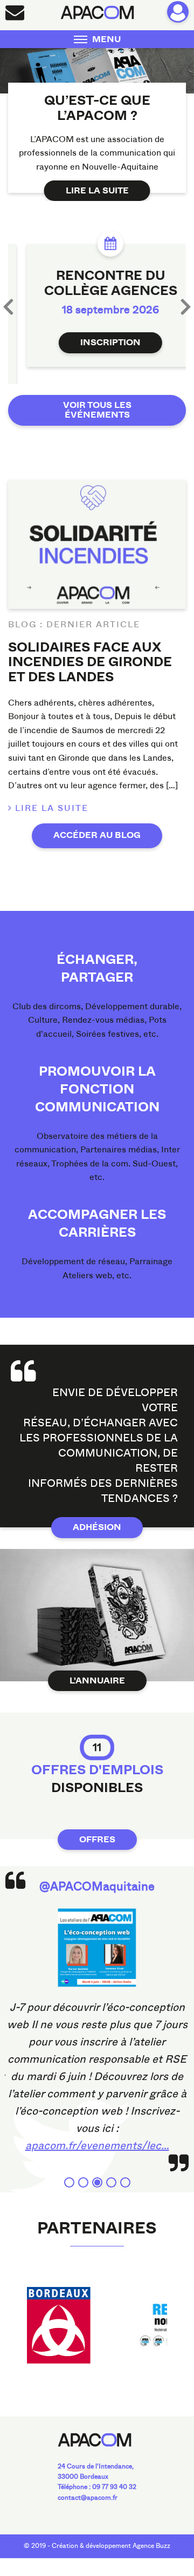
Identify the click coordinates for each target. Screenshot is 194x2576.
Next (186, 300)
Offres (97, 1828)
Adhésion (97, 1515)
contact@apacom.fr (88, 2486)
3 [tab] (97, 2171)
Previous (8, 300)
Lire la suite (97, 191)
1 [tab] (69, 2171)
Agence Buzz (151, 2534)
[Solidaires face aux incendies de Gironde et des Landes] (97, 532)
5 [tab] (125, 2171)
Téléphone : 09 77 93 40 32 (97, 2475)
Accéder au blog (97, 823)
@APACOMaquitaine (97, 1874)
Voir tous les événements (97, 398)
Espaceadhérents (178, 12)
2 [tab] (83, 2171)
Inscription (97, 343)
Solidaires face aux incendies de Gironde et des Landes (90, 650)
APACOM (97, 12)
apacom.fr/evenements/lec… (97, 2134)
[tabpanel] (97, 2024)
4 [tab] (111, 2171)
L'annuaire (97, 1669)
